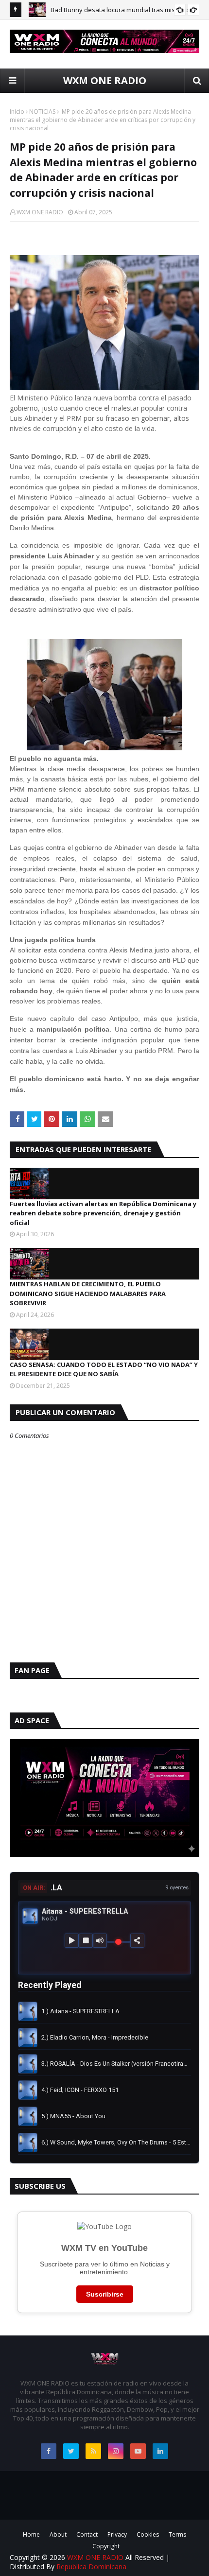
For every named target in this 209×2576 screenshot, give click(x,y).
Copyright (106, 2546)
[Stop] (86, 1941)
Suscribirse (105, 2294)
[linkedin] (160, 2451)
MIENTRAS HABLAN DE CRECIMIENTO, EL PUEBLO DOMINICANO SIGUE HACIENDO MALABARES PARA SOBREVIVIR (88, 1293)
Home (31, 2534)
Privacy (117, 2534)
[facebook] (49, 2451)
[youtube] (138, 2451)
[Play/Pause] (72, 1941)
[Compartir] (137, 1941)
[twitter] (71, 2451)
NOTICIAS (42, 112)
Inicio (17, 112)
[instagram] (116, 2451)
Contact (87, 2534)
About (58, 2534)
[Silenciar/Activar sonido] (100, 1941)
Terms (177, 2534)
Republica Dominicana (91, 2567)
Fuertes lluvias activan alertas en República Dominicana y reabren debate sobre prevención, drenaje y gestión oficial (103, 1213)
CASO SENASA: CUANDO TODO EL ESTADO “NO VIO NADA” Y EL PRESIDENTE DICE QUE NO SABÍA (104, 1369)
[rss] (93, 2451)
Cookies (148, 2534)
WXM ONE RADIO (105, 80)
